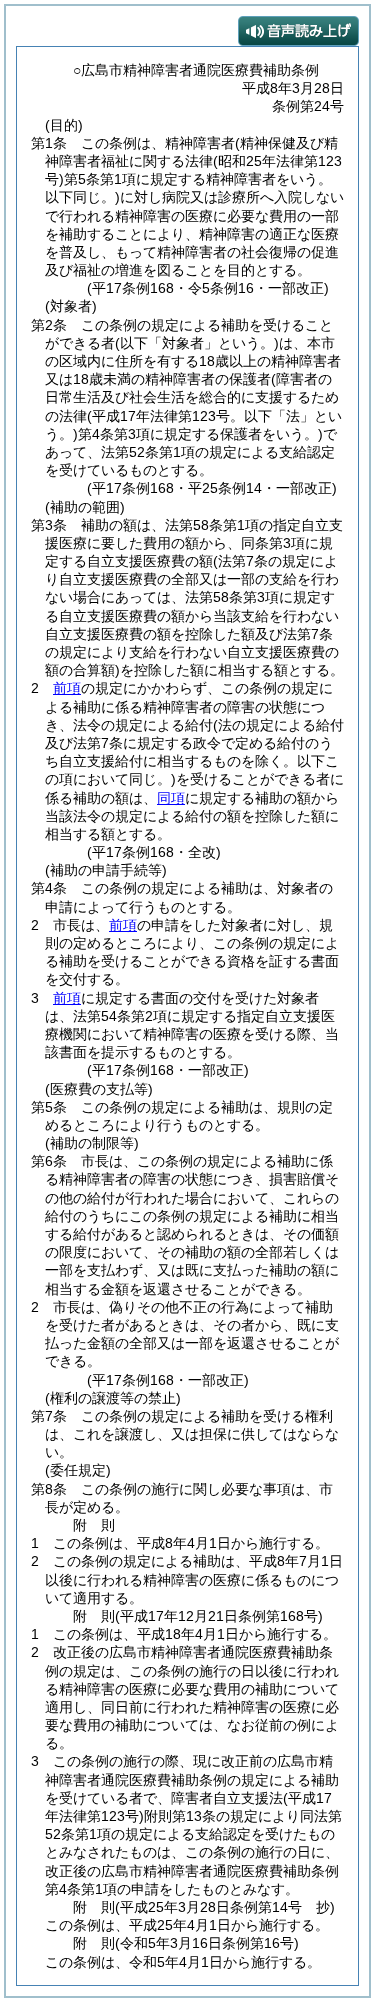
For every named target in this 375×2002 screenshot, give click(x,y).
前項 (67, 688)
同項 (171, 798)
